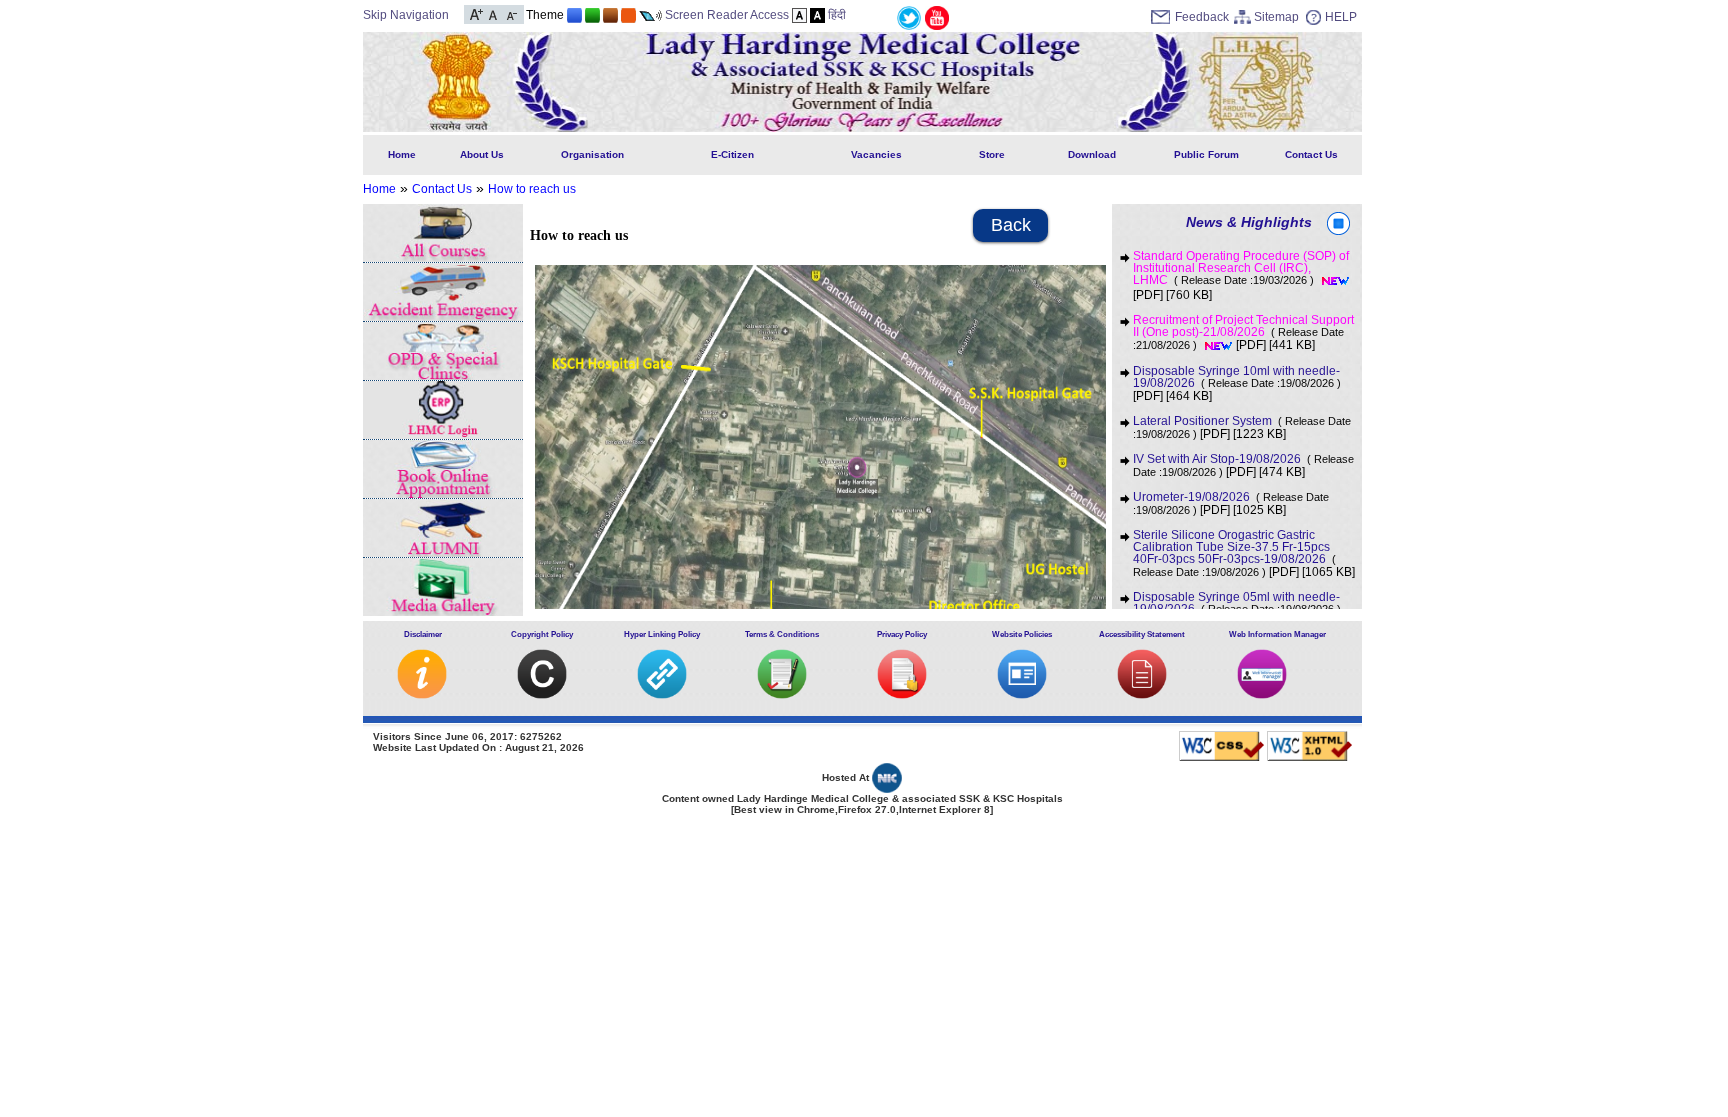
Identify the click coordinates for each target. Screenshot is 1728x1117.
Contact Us (1311, 154)
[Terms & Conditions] (782, 695)
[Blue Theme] (574, 15)
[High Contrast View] (817, 15)
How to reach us (532, 189)
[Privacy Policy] (902, 695)
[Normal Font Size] (493, 13)
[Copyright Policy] (542, 695)
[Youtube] (937, 17)
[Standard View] (799, 15)
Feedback (1202, 17)
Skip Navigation (406, 15)
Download (1092, 154)
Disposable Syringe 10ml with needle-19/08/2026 (1237, 377)
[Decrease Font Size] (510, 13)
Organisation (592, 154)
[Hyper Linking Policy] (662, 695)
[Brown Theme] (610, 15)
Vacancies (876, 154)
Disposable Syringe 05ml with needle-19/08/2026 (1237, 603)
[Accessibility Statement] (1142, 695)
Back (1011, 225)
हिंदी (837, 15)
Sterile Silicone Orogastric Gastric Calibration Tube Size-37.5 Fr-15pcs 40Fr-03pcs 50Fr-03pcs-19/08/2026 (1234, 553)
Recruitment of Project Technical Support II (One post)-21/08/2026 (1243, 332)
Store (992, 154)
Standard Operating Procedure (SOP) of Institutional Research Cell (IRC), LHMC (1241, 268)
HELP (1341, 17)
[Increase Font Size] (476, 13)
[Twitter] (909, 17)
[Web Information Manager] (1262, 695)
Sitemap (1276, 17)
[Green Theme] (592, 15)
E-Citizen (732, 154)
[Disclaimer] (422, 695)
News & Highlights (1249, 222)
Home (402, 154)
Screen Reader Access (727, 15)
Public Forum (1206, 154)
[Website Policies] (1022, 695)
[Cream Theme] (628, 15)
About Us (482, 154)
